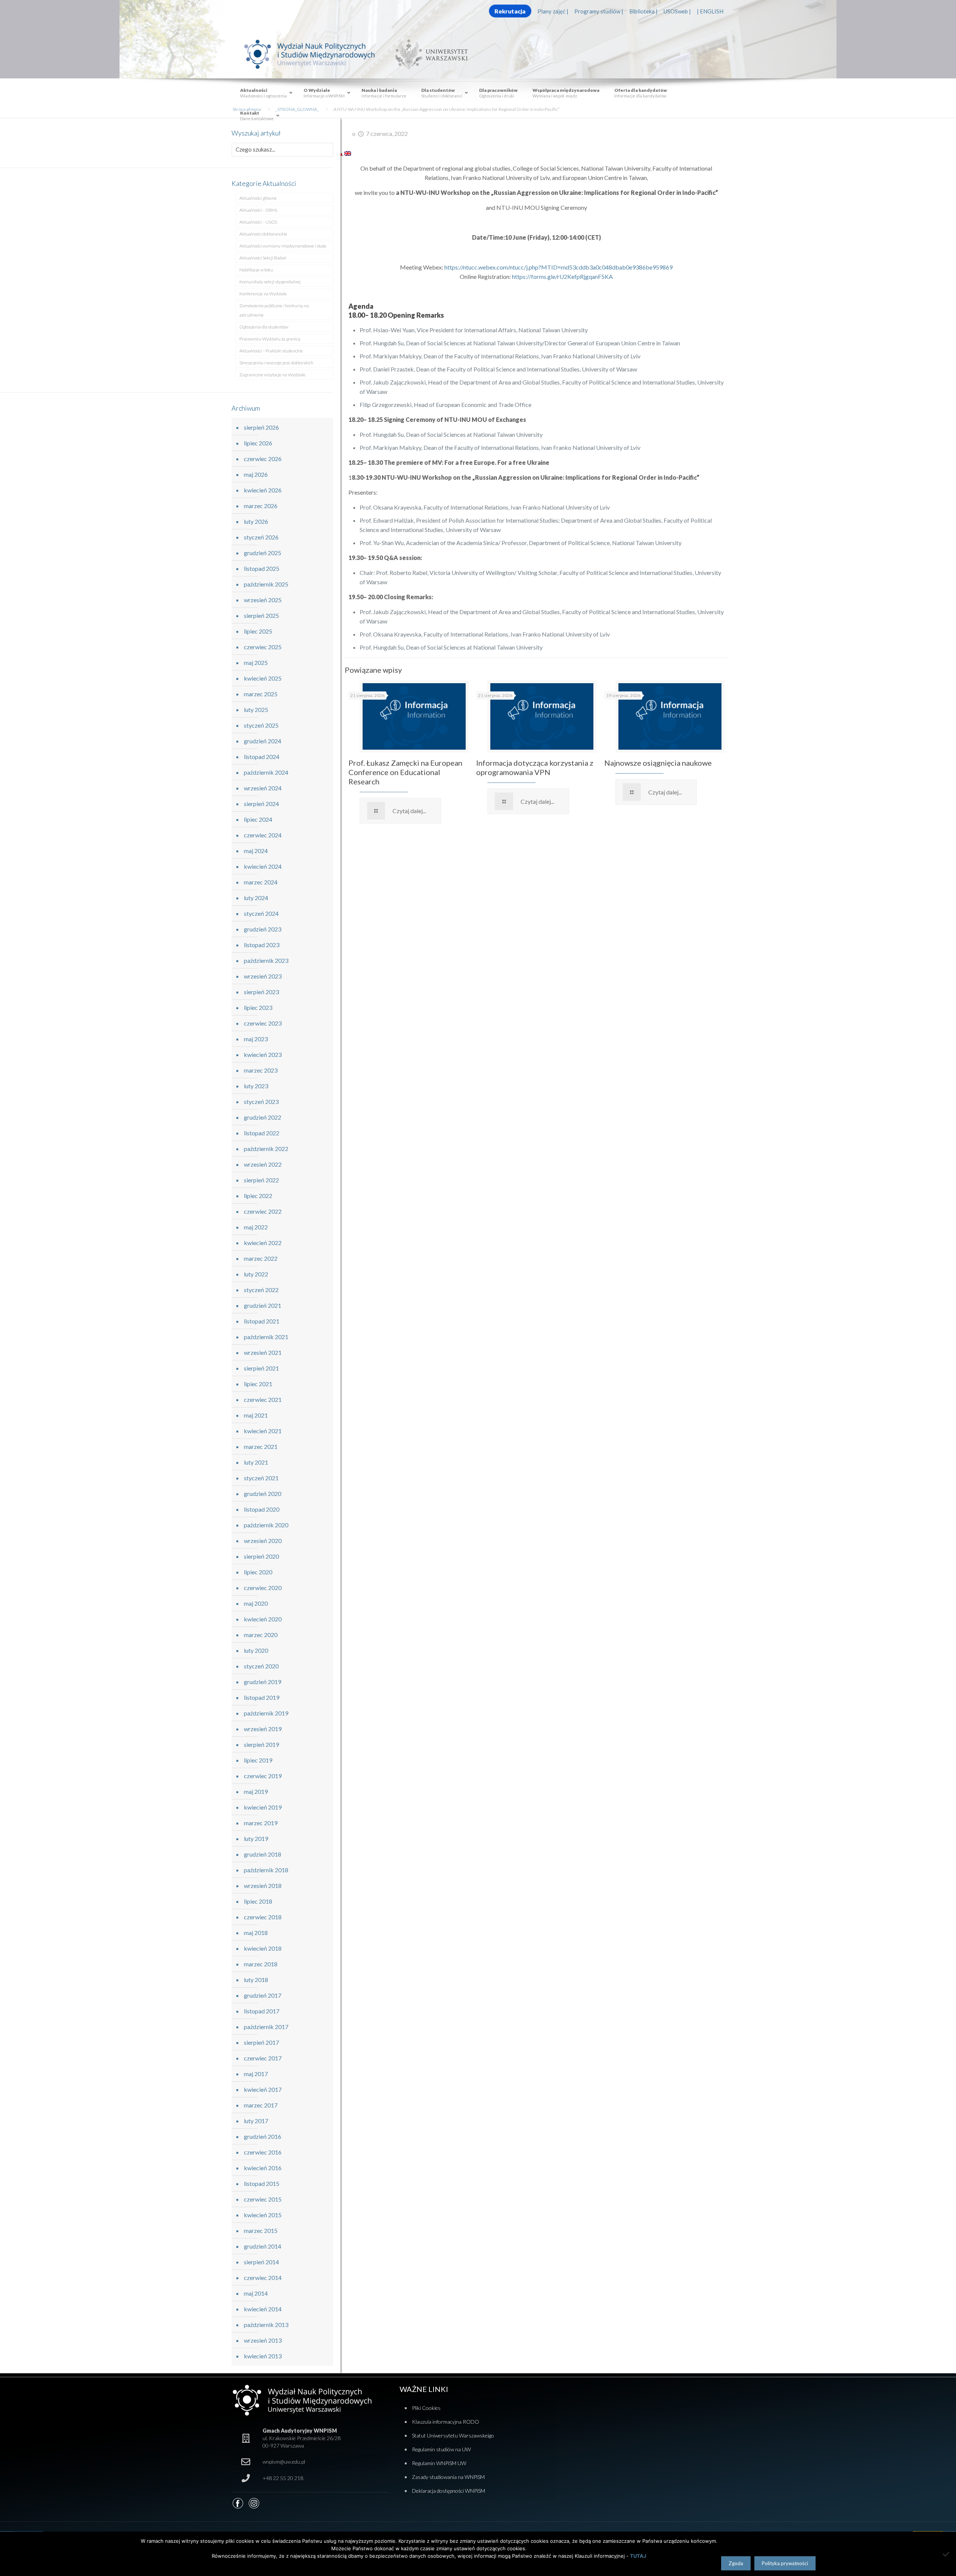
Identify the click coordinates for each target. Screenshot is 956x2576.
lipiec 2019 (258, 1760)
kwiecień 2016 (263, 2168)
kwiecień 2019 (263, 1807)
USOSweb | (677, 11)
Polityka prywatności (785, 2563)
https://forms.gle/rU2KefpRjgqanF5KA (562, 276)
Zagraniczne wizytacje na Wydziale (272, 375)
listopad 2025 (262, 568)
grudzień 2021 (263, 1305)
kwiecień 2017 (263, 2089)
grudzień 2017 (263, 1995)
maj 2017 (256, 2074)
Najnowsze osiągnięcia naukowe (658, 763)
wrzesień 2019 (263, 1729)
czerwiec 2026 (263, 459)
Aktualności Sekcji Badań (263, 258)
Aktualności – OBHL (259, 210)
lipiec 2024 (258, 819)
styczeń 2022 (261, 1290)
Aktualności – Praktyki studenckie (271, 351)
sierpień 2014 (261, 2262)
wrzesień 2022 (263, 1164)
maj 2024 (256, 851)
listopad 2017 (262, 2011)
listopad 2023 (262, 945)
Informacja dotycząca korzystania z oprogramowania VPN (535, 767)
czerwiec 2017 (263, 2058)
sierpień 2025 (261, 615)
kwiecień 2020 (263, 1619)
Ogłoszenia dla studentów (264, 327)
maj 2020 (256, 1603)
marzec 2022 (261, 1258)
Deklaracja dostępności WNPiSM (448, 2491)
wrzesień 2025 (263, 600)
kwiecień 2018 (263, 1948)
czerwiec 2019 (263, 1776)
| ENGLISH (710, 11)
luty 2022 (256, 1274)
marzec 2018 (261, 1964)
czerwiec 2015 (263, 2199)
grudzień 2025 (263, 553)
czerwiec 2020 (263, 1588)
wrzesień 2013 (263, 2340)
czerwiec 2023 (263, 1023)
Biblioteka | (643, 11)
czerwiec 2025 (263, 647)
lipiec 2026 (258, 443)
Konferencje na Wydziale (263, 294)
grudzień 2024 (263, 741)
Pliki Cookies (426, 2408)
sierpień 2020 (261, 1556)
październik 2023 (266, 960)
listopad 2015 (262, 2183)
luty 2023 (256, 1086)
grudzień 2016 (263, 2136)
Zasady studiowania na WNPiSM (448, 2477)
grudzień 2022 (263, 1117)
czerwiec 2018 (263, 1917)
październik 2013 (266, 2325)
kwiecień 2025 (263, 678)
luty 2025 (256, 710)
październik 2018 (266, 1870)
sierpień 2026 (261, 427)
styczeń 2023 (261, 1102)
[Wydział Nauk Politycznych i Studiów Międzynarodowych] (317, 54)
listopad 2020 (262, 1509)
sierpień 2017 (261, 2042)
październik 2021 (266, 1337)
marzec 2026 (261, 506)
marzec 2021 (261, 1446)
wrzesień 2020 (263, 1541)
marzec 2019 (261, 1823)
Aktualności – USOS (258, 222)
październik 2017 (266, 2027)
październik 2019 (266, 1713)
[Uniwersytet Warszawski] (429, 54)
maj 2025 (256, 662)
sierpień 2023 (261, 992)
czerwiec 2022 (263, 1211)
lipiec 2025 (258, 631)
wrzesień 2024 (263, 788)
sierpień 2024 (261, 804)
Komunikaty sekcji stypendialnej (270, 282)
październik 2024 (266, 772)
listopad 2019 (262, 1697)
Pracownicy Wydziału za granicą (270, 339)
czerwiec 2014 (263, 2278)
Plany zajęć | (553, 11)
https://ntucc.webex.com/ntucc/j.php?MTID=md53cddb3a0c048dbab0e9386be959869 (558, 267)
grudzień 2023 (263, 929)
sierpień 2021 (261, 1368)
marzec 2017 (261, 2105)
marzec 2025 (261, 694)
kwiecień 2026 (263, 490)
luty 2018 (256, 1980)
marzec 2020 (261, 1635)
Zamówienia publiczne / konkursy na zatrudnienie (274, 310)
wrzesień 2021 (263, 1352)
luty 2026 (256, 521)
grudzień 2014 (263, 2246)
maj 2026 (256, 474)
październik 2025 (266, 584)
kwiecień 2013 (263, 2356)
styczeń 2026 (261, 537)
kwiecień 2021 (263, 1431)
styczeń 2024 (261, 913)
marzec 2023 (261, 1070)
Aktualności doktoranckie (263, 234)
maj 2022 (256, 1227)
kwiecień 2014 (263, 2309)
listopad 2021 (262, 1321)
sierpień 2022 (261, 1180)
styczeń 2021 (261, 1478)
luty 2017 (256, 2121)
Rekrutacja (510, 11)
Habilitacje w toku (256, 270)
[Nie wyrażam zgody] (947, 2554)
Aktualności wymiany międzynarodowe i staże (283, 246)
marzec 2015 (261, 2230)
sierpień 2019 (261, 1744)
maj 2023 (256, 1039)
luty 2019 (256, 1838)
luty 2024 (256, 898)
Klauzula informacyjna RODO (446, 2422)
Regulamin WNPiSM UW (439, 2463)
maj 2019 (256, 1791)
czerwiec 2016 (263, 2152)
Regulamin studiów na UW (441, 2449)
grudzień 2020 (263, 1494)
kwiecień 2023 (263, 1054)
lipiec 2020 (258, 1572)
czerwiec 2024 (263, 835)
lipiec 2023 (258, 1007)
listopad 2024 (262, 757)
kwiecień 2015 (263, 2215)
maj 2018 (256, 1933)
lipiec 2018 (258, 1901)
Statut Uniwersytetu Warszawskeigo (453, 2435)
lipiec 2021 (258, 1384)
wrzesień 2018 (263, 1886)
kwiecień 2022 (263, 1243)
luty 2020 (256, 1650)
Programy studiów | (599, 11)
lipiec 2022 (258, 1196)
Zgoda (736, 2563)
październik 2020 (266, 1525)
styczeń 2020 (261, 1666)
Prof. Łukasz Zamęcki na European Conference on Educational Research (405, 772)
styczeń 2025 (261, 725)
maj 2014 (256, 2293)
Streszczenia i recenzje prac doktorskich (276, 363)
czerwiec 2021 (263, 1399)
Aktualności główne (258, 198)
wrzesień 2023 (263, 976)
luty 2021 (256, 1462)
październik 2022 (266, 1149)
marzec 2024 (261, 882)
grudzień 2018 (263, 1854)
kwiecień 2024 (263, 866)
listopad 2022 (262, 1133)
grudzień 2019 (263, 1682)
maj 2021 (256, 1415)
